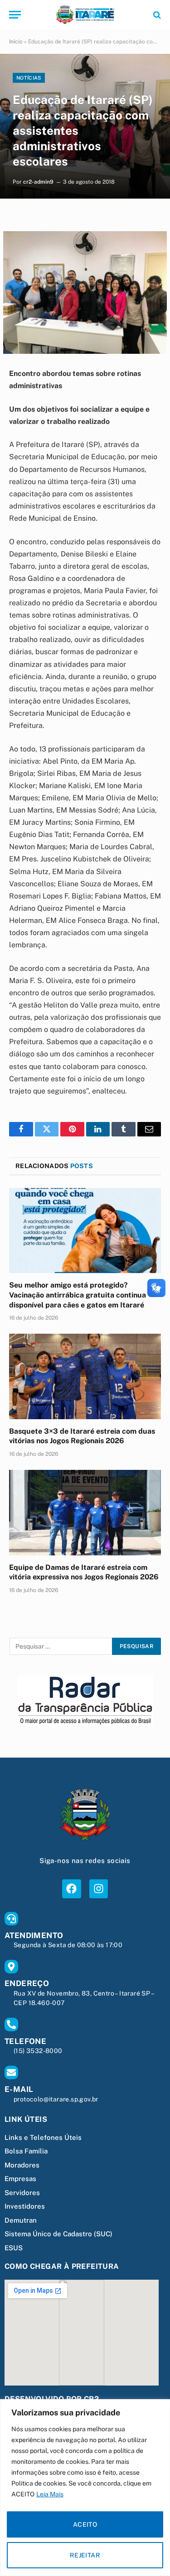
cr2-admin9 (38, 182)
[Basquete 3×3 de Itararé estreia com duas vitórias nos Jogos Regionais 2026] (85, 1376)
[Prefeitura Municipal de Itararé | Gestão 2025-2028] (85, 15)
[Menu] (15, 15)
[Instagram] (99, 1889)
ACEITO (85, 2524)
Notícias (29, 78)
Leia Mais (50, 2494)
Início (16, 42)
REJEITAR (85, 2555)
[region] (85, 2488)
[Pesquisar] (156, 15)
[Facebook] (71, 1889)
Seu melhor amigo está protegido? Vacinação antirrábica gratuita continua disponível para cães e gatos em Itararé (78, 1295)
